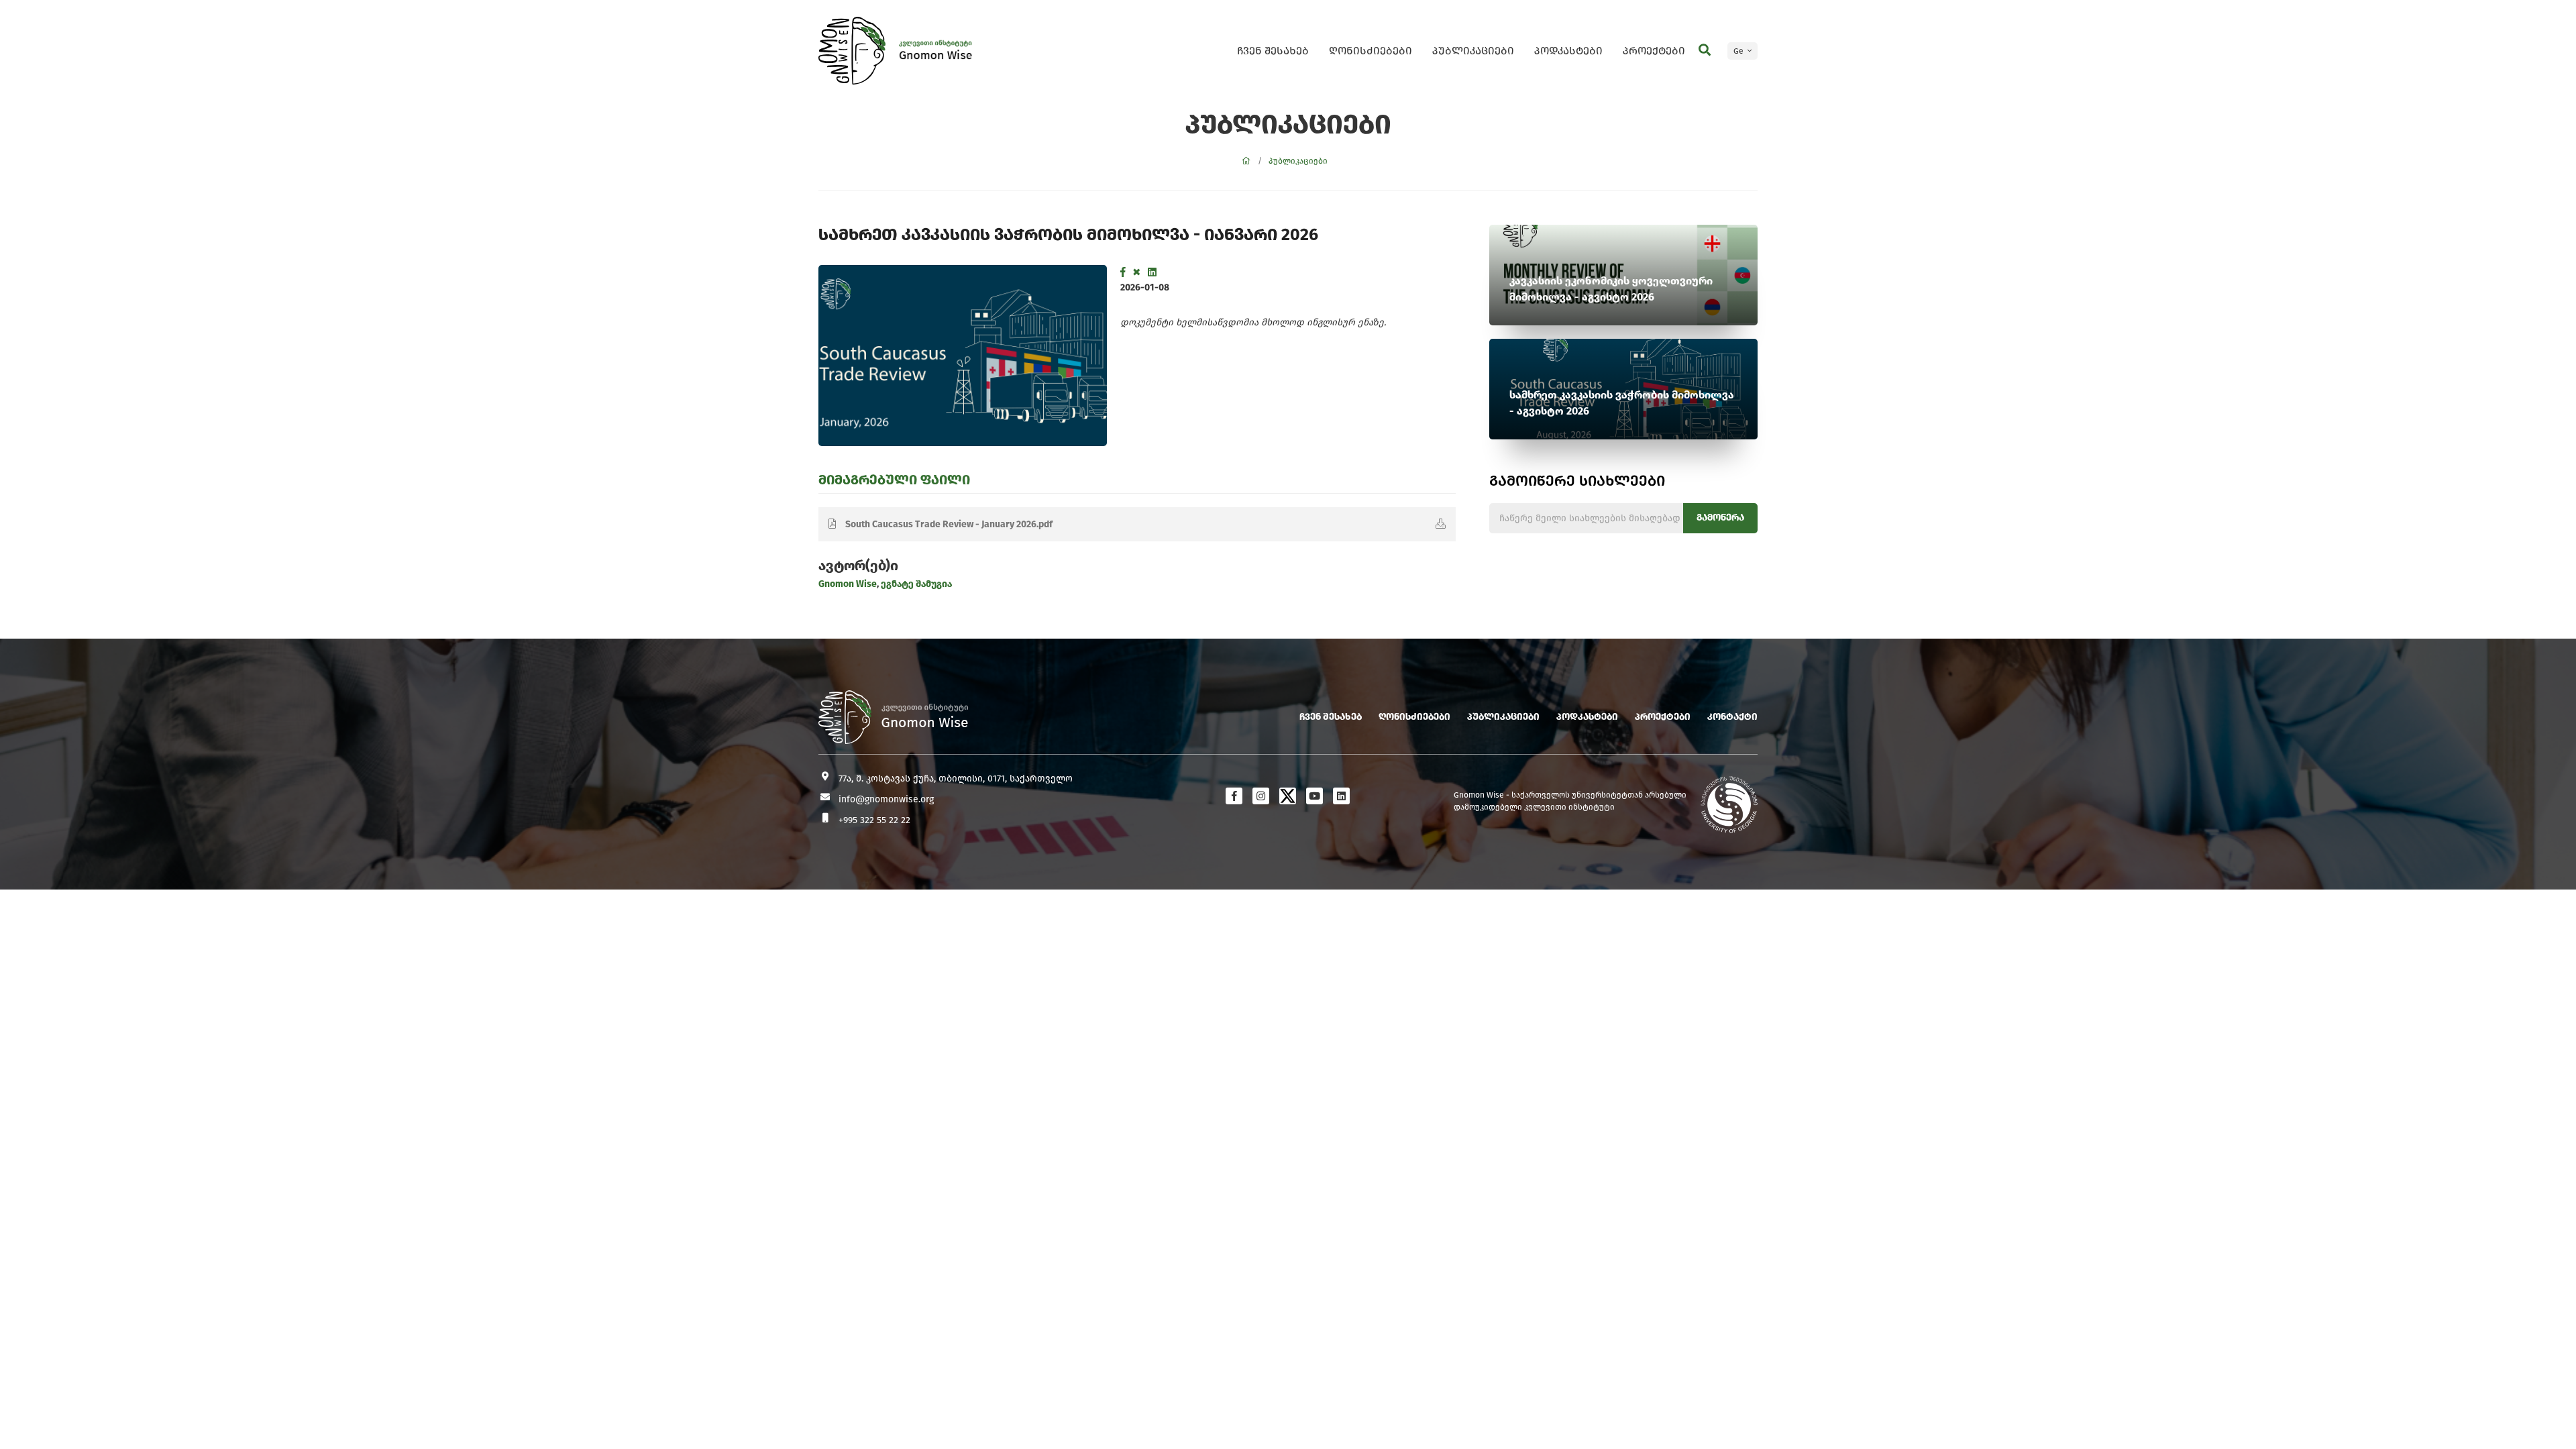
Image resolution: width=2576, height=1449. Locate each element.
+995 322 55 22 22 (874, 820)
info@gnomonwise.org (886, 799)
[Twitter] (1137, 272)
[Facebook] (1123, 272)
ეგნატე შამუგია (915, 584)
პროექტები (1654, 51)
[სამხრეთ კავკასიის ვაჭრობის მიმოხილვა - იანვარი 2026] (963, 356)
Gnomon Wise (848, 584)
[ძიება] (1705, 50)
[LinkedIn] (1152, 272)
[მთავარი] (1246, 161)
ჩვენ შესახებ (1273, 51)
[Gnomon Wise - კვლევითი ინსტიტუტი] (852, 51)
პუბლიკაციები (1473, 51)
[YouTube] (1314, 796)
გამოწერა (1720, 518)
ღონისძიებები (1371, 51)
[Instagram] (1261, 796)
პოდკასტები (1568, 51)
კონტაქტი (1732, 717)
